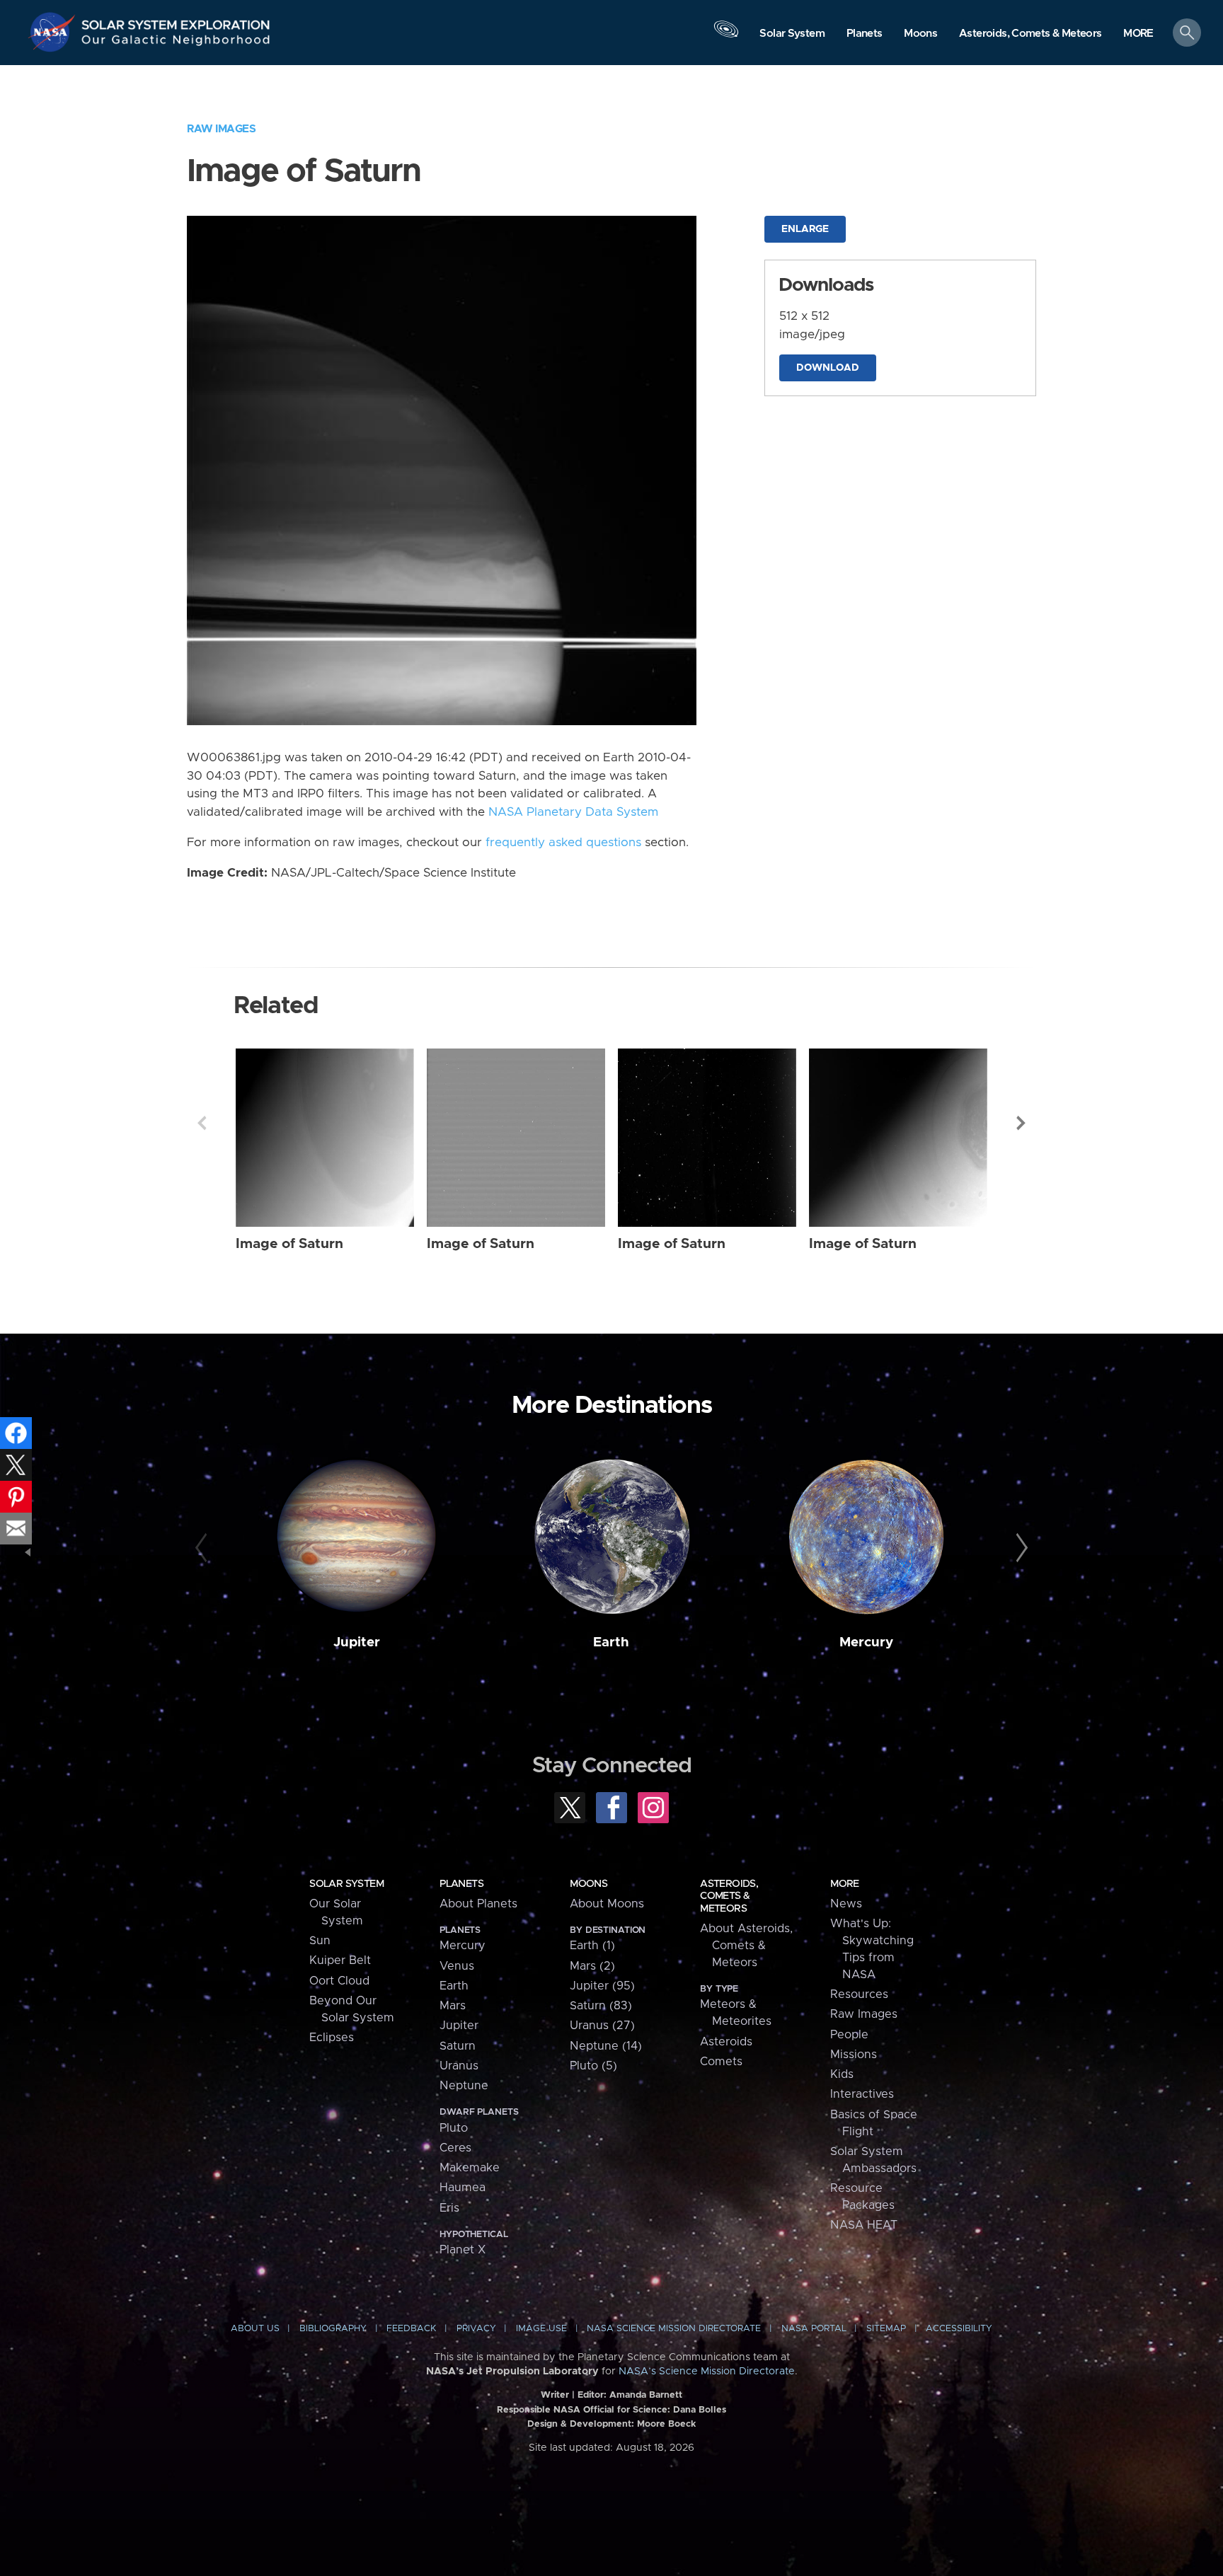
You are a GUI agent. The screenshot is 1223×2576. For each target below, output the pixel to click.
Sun (320, 1941)
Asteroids (726, 2042)
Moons (588, 1884)
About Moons (607, 1904)
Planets (461, 1884)
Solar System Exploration (176, 21)
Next (1021, 1123)
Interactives (862, 2094)
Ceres (455, 2148)
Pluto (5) (593, 2066)
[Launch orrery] (726, 36)
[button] (1138, 34)
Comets (721, 2062)
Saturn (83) (601, 2006)
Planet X (463, 2250)
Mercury (866, 1642)
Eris (449, 2208)
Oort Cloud (339, 1981)
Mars (453, 2006)
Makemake (470, 2168)
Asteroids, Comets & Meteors (729, 1896)
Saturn (458, 2046)
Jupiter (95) (602, 1986)
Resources (859, 1994)
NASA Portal (814, 2329)
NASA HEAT (864, 2225)
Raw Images (221, 129)
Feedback (411, 2329)
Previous (202, 1123)
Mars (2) (592, 1966)
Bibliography (333, 2329)
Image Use (541, 2329)
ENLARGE (805, 229)
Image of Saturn (289, 1244)
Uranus (459, 2066)
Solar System (346, 1884)
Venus (457, 1966)
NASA (54, 32)
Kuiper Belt (340, 1960)
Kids (842, 2074)
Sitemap (886, 2329)
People (849, 2035)
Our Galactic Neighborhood (176, 43)
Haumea (463, 2188)
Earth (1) (592, 1946)
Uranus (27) (602, 2026)
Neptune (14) (606, 2046)
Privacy (476, 2329)
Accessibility (959, 2329)
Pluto (454, 2128)
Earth (611, 1642)
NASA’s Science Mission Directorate (707, 2372)
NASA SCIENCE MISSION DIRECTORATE (674, 2329)
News (846, 1904)
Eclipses (332, 2038)
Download (828, 368)
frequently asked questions (563, 843)
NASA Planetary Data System (573, 812)
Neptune (464, 2086)
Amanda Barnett (646, 2395)
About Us (255, 2329)
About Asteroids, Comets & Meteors (746, 1946)
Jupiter (357, 1642)
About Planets (478, 1904)
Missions (854, 2055)
